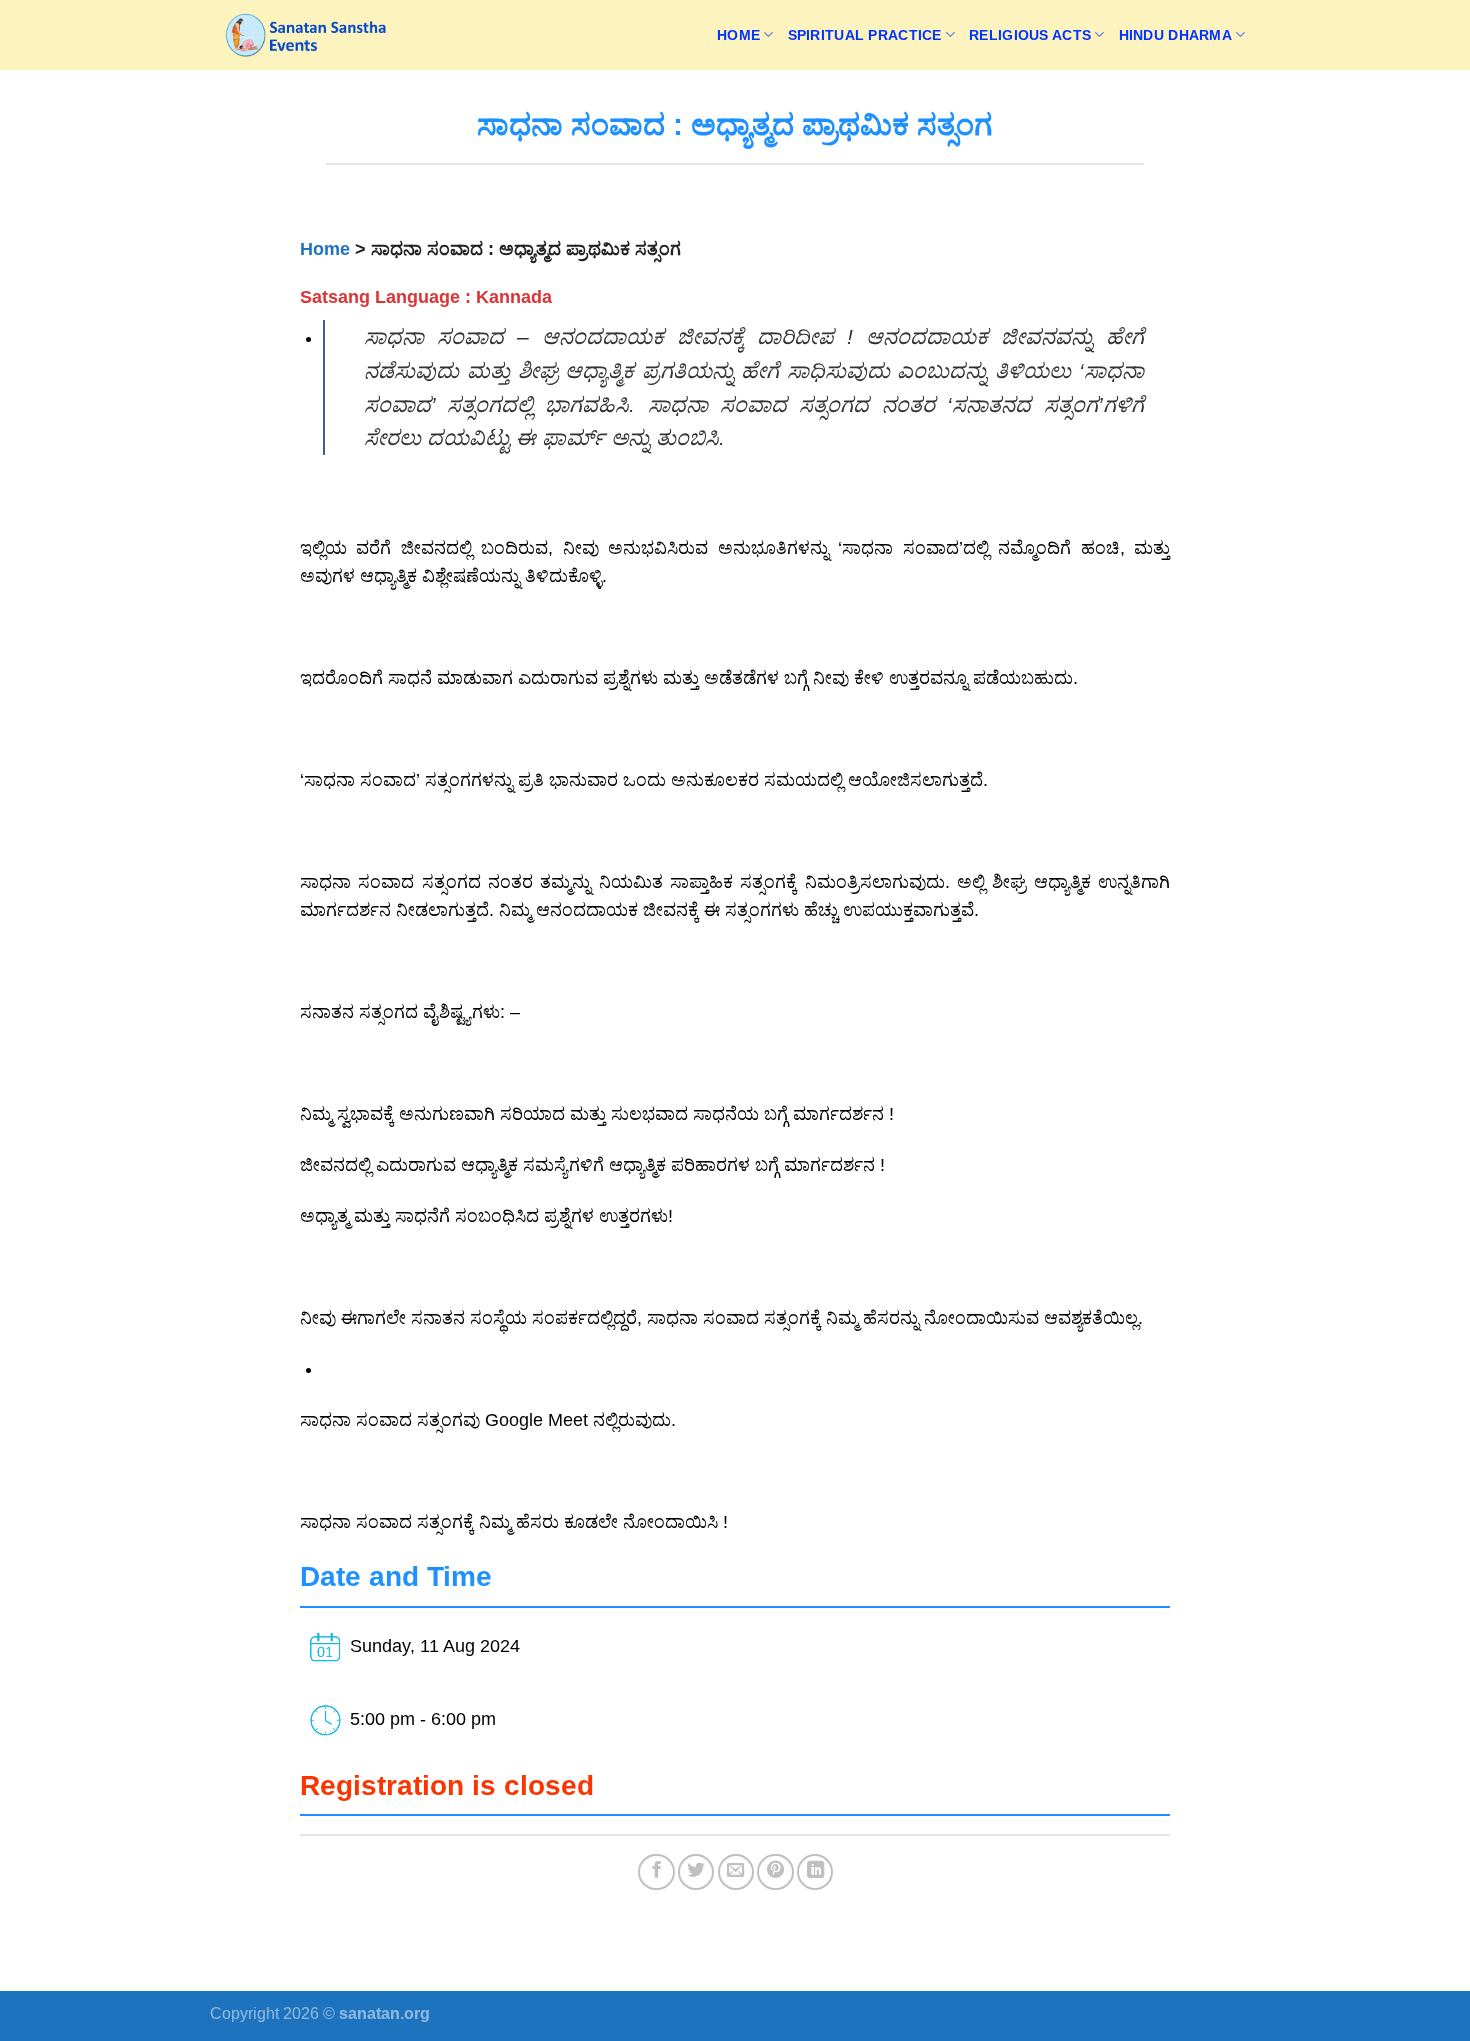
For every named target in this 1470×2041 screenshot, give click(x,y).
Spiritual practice (865, 35)
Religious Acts (1030, 35)
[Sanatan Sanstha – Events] (310, 35)
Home (738, 35)
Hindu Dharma (1175, 35)
